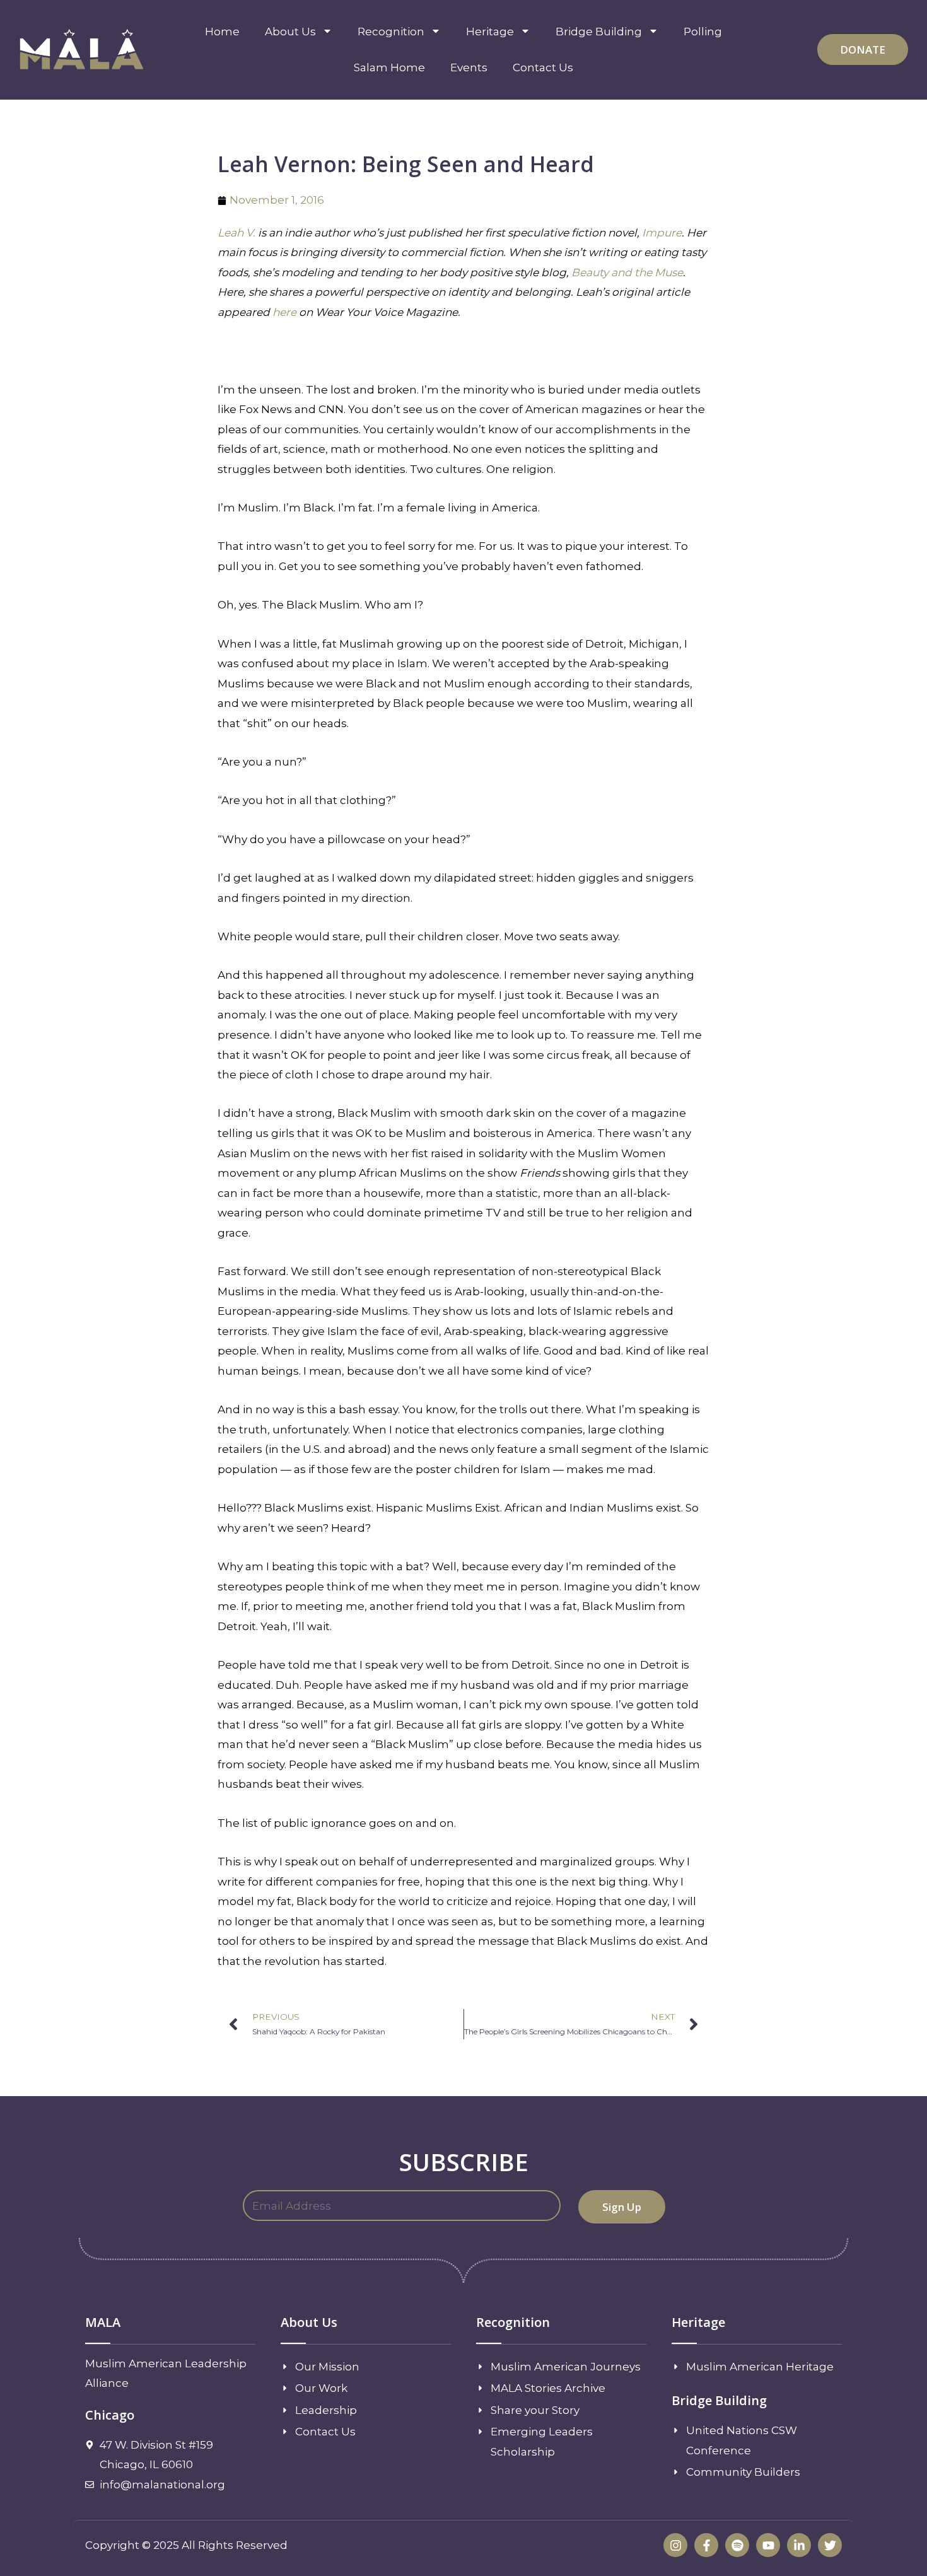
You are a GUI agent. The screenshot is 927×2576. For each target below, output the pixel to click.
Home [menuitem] (222, 32)
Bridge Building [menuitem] (599, 32)
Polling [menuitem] (703, 32)
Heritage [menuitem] (490, 32)
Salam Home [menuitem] (389, 67)
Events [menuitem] (469, 67)
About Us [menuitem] (290, 32)
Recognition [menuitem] (391, 32)
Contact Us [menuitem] (543, 67)
